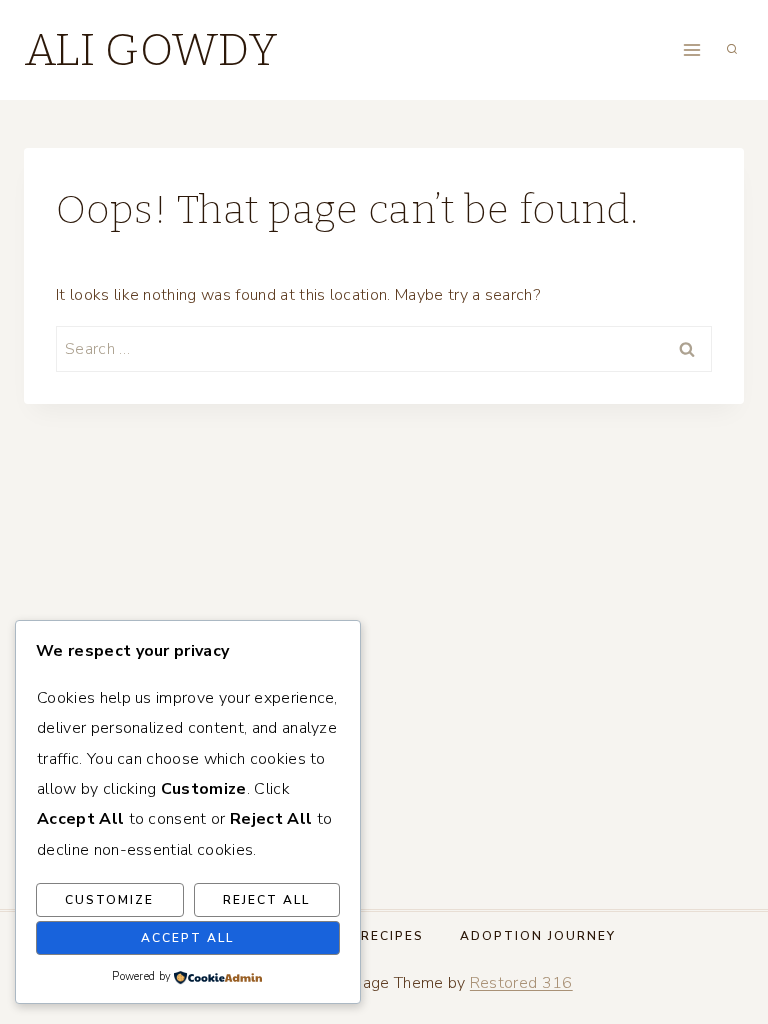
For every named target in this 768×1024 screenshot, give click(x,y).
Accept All (187, 938)
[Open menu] (691, 49)
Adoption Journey (538, 936)
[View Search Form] (732, 50)
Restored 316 (521, 983)
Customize (109, 900)
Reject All (266, 900)
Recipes (392, 936)
